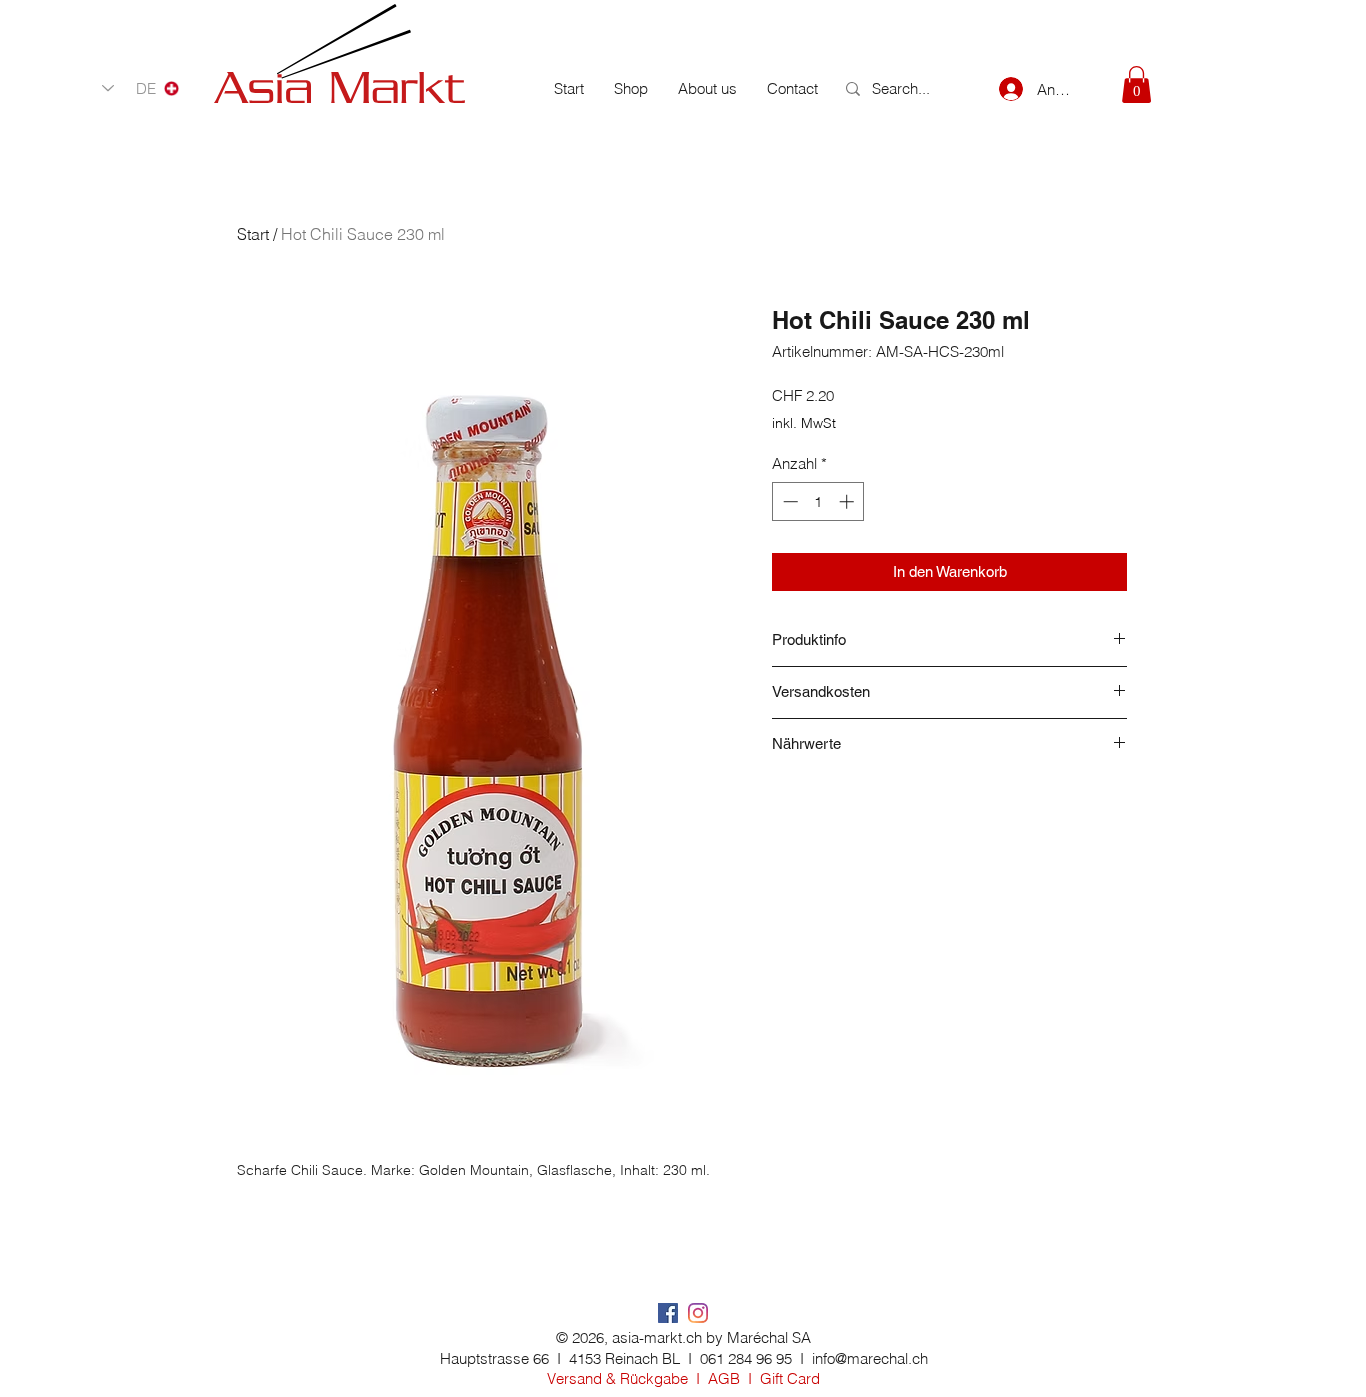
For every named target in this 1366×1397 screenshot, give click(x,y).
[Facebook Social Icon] (668, 1313)
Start (253, 234)
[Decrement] (788, 501)
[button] (1136, 84)
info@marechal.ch (870, 1358)
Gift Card (790, 1378)
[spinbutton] (818, 501)
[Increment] (848, 501)
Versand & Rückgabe (617, 1378)
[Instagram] (698, 1313)
